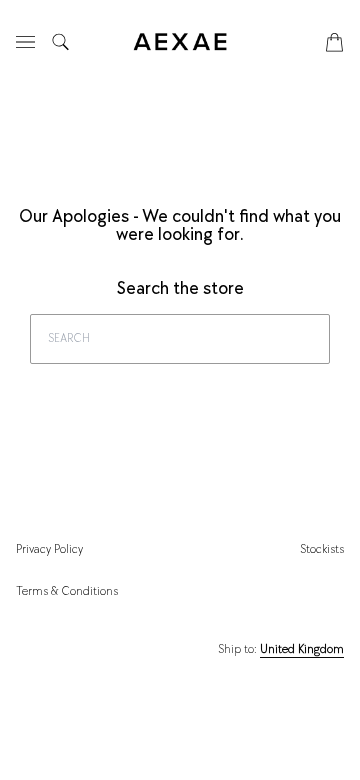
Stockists (322, 549)
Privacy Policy (49, 549)
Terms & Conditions (67, 591)
